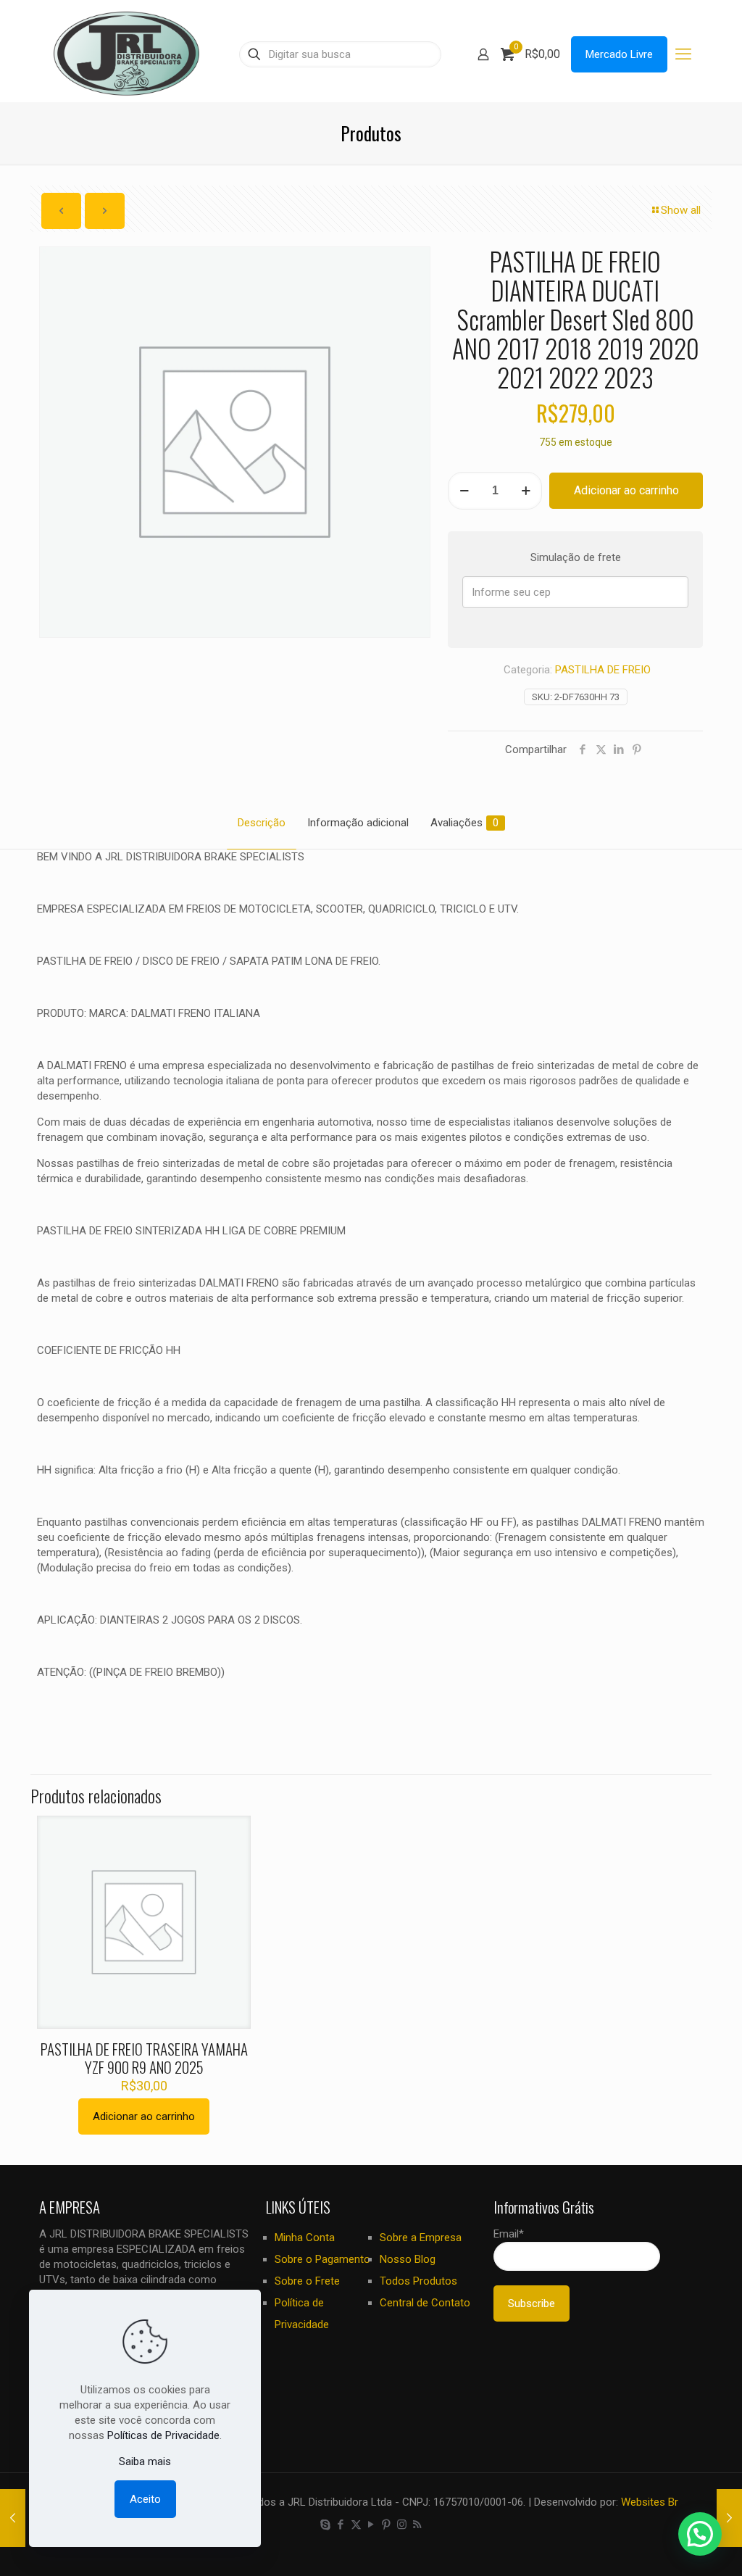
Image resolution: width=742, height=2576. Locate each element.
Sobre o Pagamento (322, 2259)
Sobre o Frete (307, 2281)
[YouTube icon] (371, 2525)
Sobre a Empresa (421, 2238)
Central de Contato (425, 2303)
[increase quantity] (526, 491)
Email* (509, 2234)
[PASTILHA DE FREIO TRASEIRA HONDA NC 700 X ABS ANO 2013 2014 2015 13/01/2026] (729, 2518)
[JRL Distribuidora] (126, 54)
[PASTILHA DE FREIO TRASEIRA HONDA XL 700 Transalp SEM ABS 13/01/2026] (13, 2518)
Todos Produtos (418, 2281)
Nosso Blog (408, 2259)
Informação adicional (358, 823)
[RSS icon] (417, 2525)
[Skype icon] (326, 2525)
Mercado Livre (619, 54)
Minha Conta (305, 2238)
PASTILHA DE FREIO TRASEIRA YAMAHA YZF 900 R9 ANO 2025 (144, 2058)
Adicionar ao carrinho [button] (144, 2116)
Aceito (145, 2499)
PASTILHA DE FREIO (603, 670)
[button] (700, 2534)
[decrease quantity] (464, 491)
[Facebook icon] (341, 2525)
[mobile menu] (683, 54)
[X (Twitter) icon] (356, 2525)
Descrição (262, 823)
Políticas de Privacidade (163, 2435)
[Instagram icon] (402, 2525)
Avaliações (464, 823)
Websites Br (650, 2502)
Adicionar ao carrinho (626, 490)
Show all (681, 210)
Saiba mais (145, 2461)
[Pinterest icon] (387, 2525)
